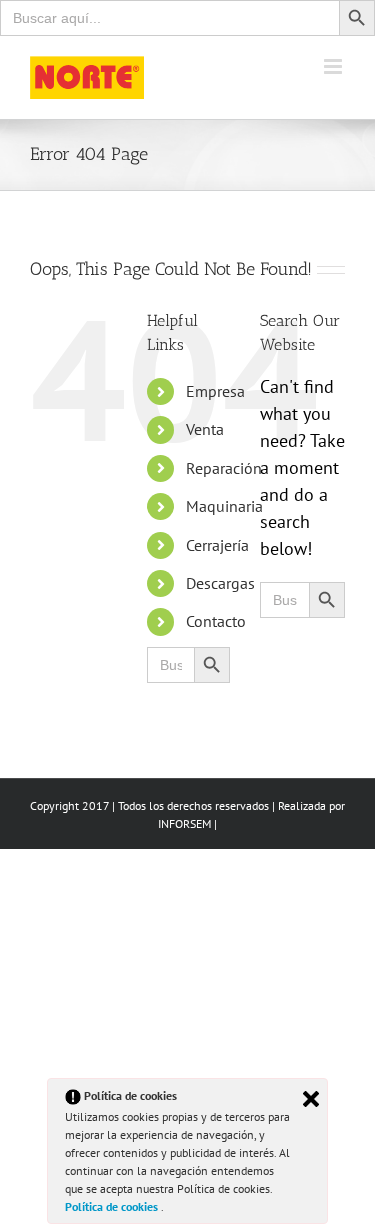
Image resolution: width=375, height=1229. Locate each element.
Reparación (224, 468)
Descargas (220, 583)
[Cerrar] (311, 1099)
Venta (205, 429)
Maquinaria (224, 506)
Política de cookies (113, 1206)
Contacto (216, 621)
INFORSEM (184, 823)
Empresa (215, 391)
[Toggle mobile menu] (334, 66)
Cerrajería (217, 545)
